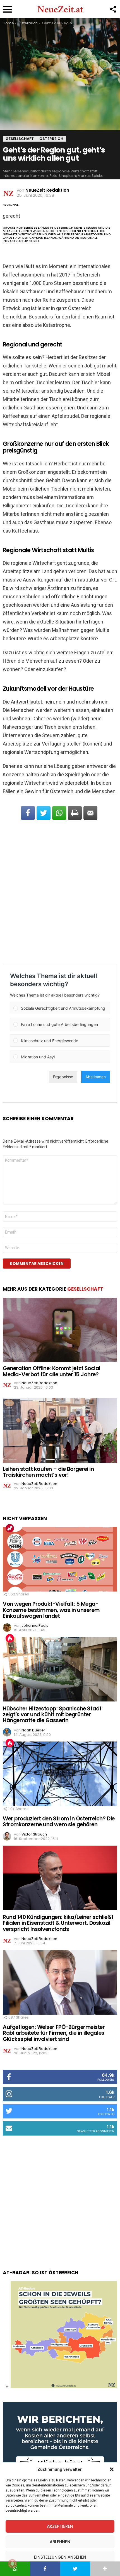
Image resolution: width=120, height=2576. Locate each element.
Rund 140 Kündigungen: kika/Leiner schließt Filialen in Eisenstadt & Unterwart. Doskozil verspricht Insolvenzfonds (58, 1923)
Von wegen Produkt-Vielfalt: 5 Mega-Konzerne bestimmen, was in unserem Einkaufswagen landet (51, 1610)
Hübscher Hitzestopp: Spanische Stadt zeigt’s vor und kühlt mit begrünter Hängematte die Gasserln (52, 1715)
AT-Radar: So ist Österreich (40, 2273)
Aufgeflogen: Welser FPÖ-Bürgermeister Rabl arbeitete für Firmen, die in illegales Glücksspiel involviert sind (54, 2033)
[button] (112, 2469)
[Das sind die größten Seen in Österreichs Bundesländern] (64, 2387)
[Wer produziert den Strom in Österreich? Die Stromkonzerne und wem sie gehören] (60, 1774)
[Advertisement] (60, 893)
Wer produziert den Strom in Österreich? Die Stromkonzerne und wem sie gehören (59, 1822)
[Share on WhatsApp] (59, 813)
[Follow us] (113, 9)
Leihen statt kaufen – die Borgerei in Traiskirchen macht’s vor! (48, 1472)
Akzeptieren (60, 2526)
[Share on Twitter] (44, 813)
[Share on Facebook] (28, 813)
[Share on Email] (90, 813)
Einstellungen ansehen (60, 2557)
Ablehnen (60, 2542)
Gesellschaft (85, 1289)
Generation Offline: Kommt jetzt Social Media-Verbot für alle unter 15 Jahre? (51, 1371)
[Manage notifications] (12, 2564)
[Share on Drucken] (75, 813)
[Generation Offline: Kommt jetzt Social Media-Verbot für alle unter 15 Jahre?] (60, 1330)
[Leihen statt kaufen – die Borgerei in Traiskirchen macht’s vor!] (60, 1430)
